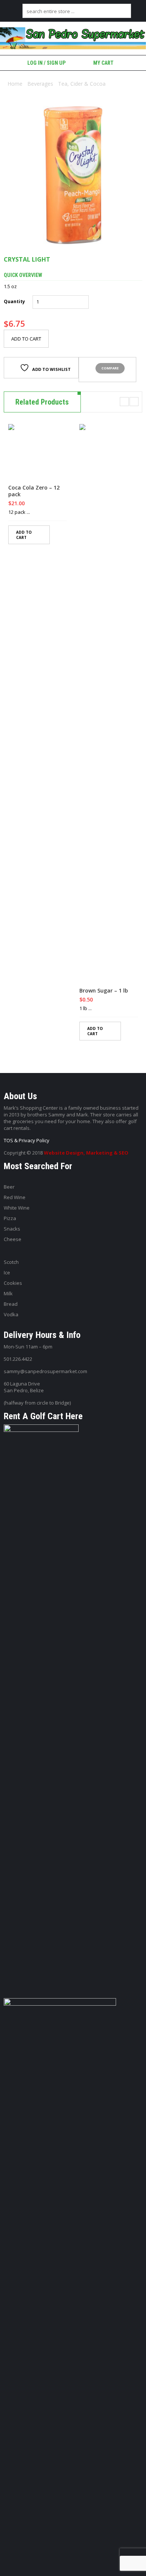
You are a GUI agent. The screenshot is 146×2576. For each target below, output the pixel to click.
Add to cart (26, 339)
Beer (9, 1187)
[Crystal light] (73, 175)
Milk (8, 1293)
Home (15, 84)
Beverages (40, 84)
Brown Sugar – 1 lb (104, 991)
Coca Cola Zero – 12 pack (34, 491)
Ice (7, 1272)
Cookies (13, 1283)
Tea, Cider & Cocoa (82, 84)
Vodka (11, 1314)
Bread (11, 1304)
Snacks (12, 1229)
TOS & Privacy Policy (27, 1140)
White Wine (17, 1208)
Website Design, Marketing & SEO (86, 1153)
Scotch (11, 1262)
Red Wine (15, 1197)
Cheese (13, 1239)
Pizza (10, 1218)
